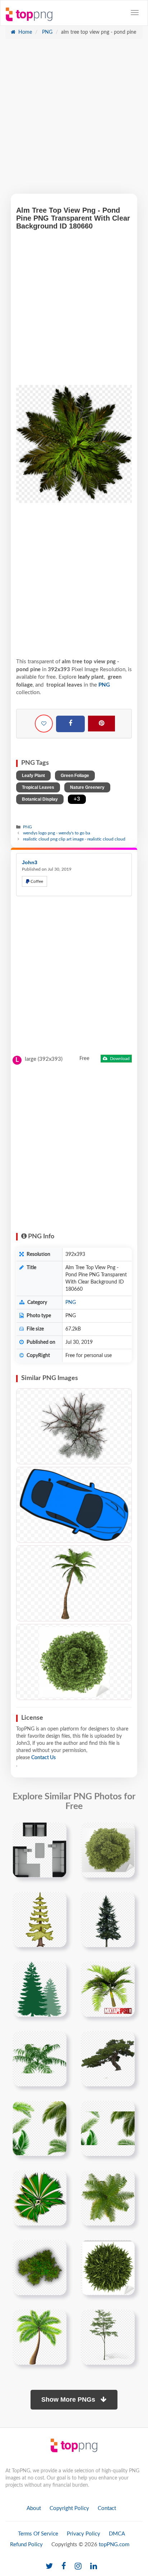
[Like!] (44, 724)
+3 (77, 799)
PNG (47, 32)
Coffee (36, 881)
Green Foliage (75, 776)
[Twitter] (49, 2566)
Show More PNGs (69, 2400)
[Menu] (135, 13)
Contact (107, 2508)
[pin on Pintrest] (57, 1832)
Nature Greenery (87, 787)
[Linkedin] (94, 2566)
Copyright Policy (69, 2508)
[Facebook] (70, 724)
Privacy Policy (84, 2534)
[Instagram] (78, 2566)
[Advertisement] (74, 120)
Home (24, 32)
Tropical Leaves (38, 787)
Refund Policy (26, 2545)
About (34, 2508)
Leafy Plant (33, 776)
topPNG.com (114, 2545)
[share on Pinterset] (101, 724)
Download (119, 1059)
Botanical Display (40, 799)
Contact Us (43, 1758)
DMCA (117, 2534)
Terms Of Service (38, 2534)
